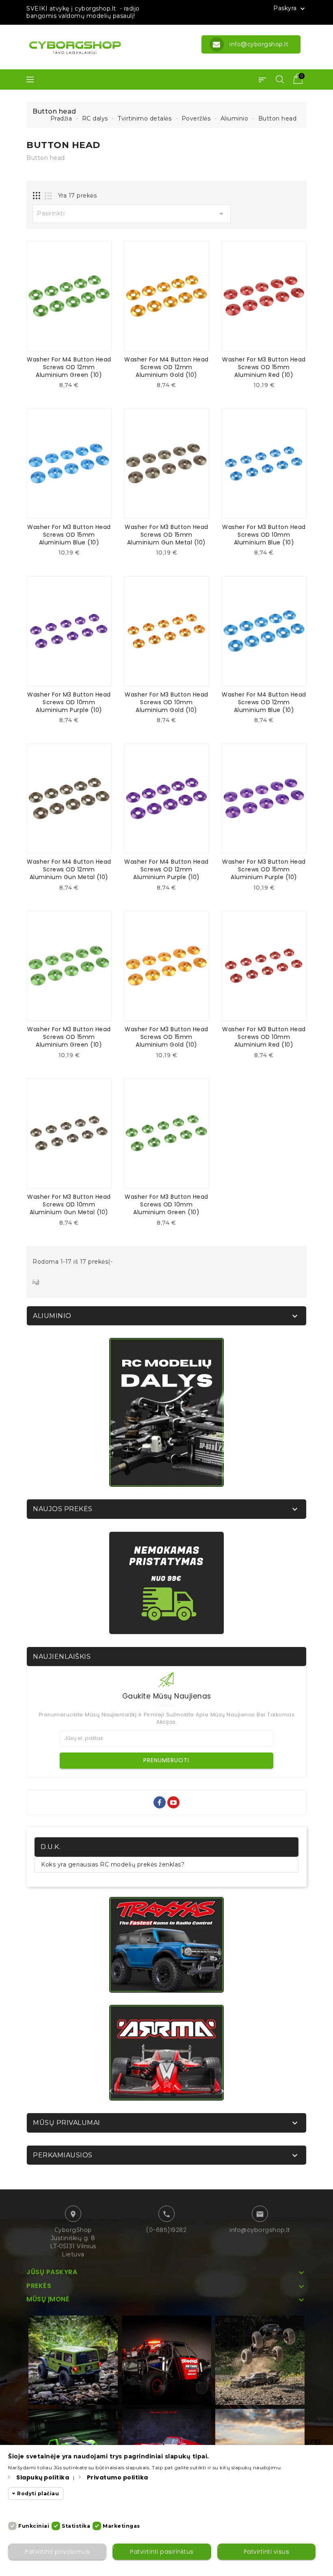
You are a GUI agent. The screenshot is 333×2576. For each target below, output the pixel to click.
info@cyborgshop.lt (260, 2230)
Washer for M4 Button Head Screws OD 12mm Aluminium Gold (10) (166, 367)
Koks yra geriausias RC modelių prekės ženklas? (113, 1864)
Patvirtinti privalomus (57, 2552)
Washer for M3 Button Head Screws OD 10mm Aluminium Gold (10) (166, 702)
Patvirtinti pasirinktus (162, 2552)
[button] (262, 80)
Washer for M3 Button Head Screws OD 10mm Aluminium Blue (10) (264, 535)
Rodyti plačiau (38, 2493)
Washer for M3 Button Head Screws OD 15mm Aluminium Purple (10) (264, 869)
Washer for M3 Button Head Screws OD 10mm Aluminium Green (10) (166, 1204)
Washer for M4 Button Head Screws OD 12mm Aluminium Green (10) (69, 367)
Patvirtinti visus (267, 2552)
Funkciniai (34, 2526)
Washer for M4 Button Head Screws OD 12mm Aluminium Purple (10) (166, 869)
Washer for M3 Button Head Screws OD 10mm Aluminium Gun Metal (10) (69, 1204)
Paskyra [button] (290, 9)
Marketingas (121, 2526)
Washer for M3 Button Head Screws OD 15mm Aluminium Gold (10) (166, 1037)
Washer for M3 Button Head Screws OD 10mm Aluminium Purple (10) (69, 702)
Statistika (76, 2526)
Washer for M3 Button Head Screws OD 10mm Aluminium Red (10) (264, 1037)
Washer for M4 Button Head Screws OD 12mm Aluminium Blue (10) (264, 702)
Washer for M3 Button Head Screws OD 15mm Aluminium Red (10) (264, 367)
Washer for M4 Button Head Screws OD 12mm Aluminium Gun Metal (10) (69, 869)
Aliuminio (52, 1316)
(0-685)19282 (166, 2230)
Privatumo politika (118, 2477)
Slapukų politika (43, 2477)
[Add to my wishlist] (75, 388)
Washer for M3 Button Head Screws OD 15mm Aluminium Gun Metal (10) (166, 535)
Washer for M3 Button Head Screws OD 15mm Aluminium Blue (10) (69, 535)
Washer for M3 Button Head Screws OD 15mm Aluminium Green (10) (69, 1037)
